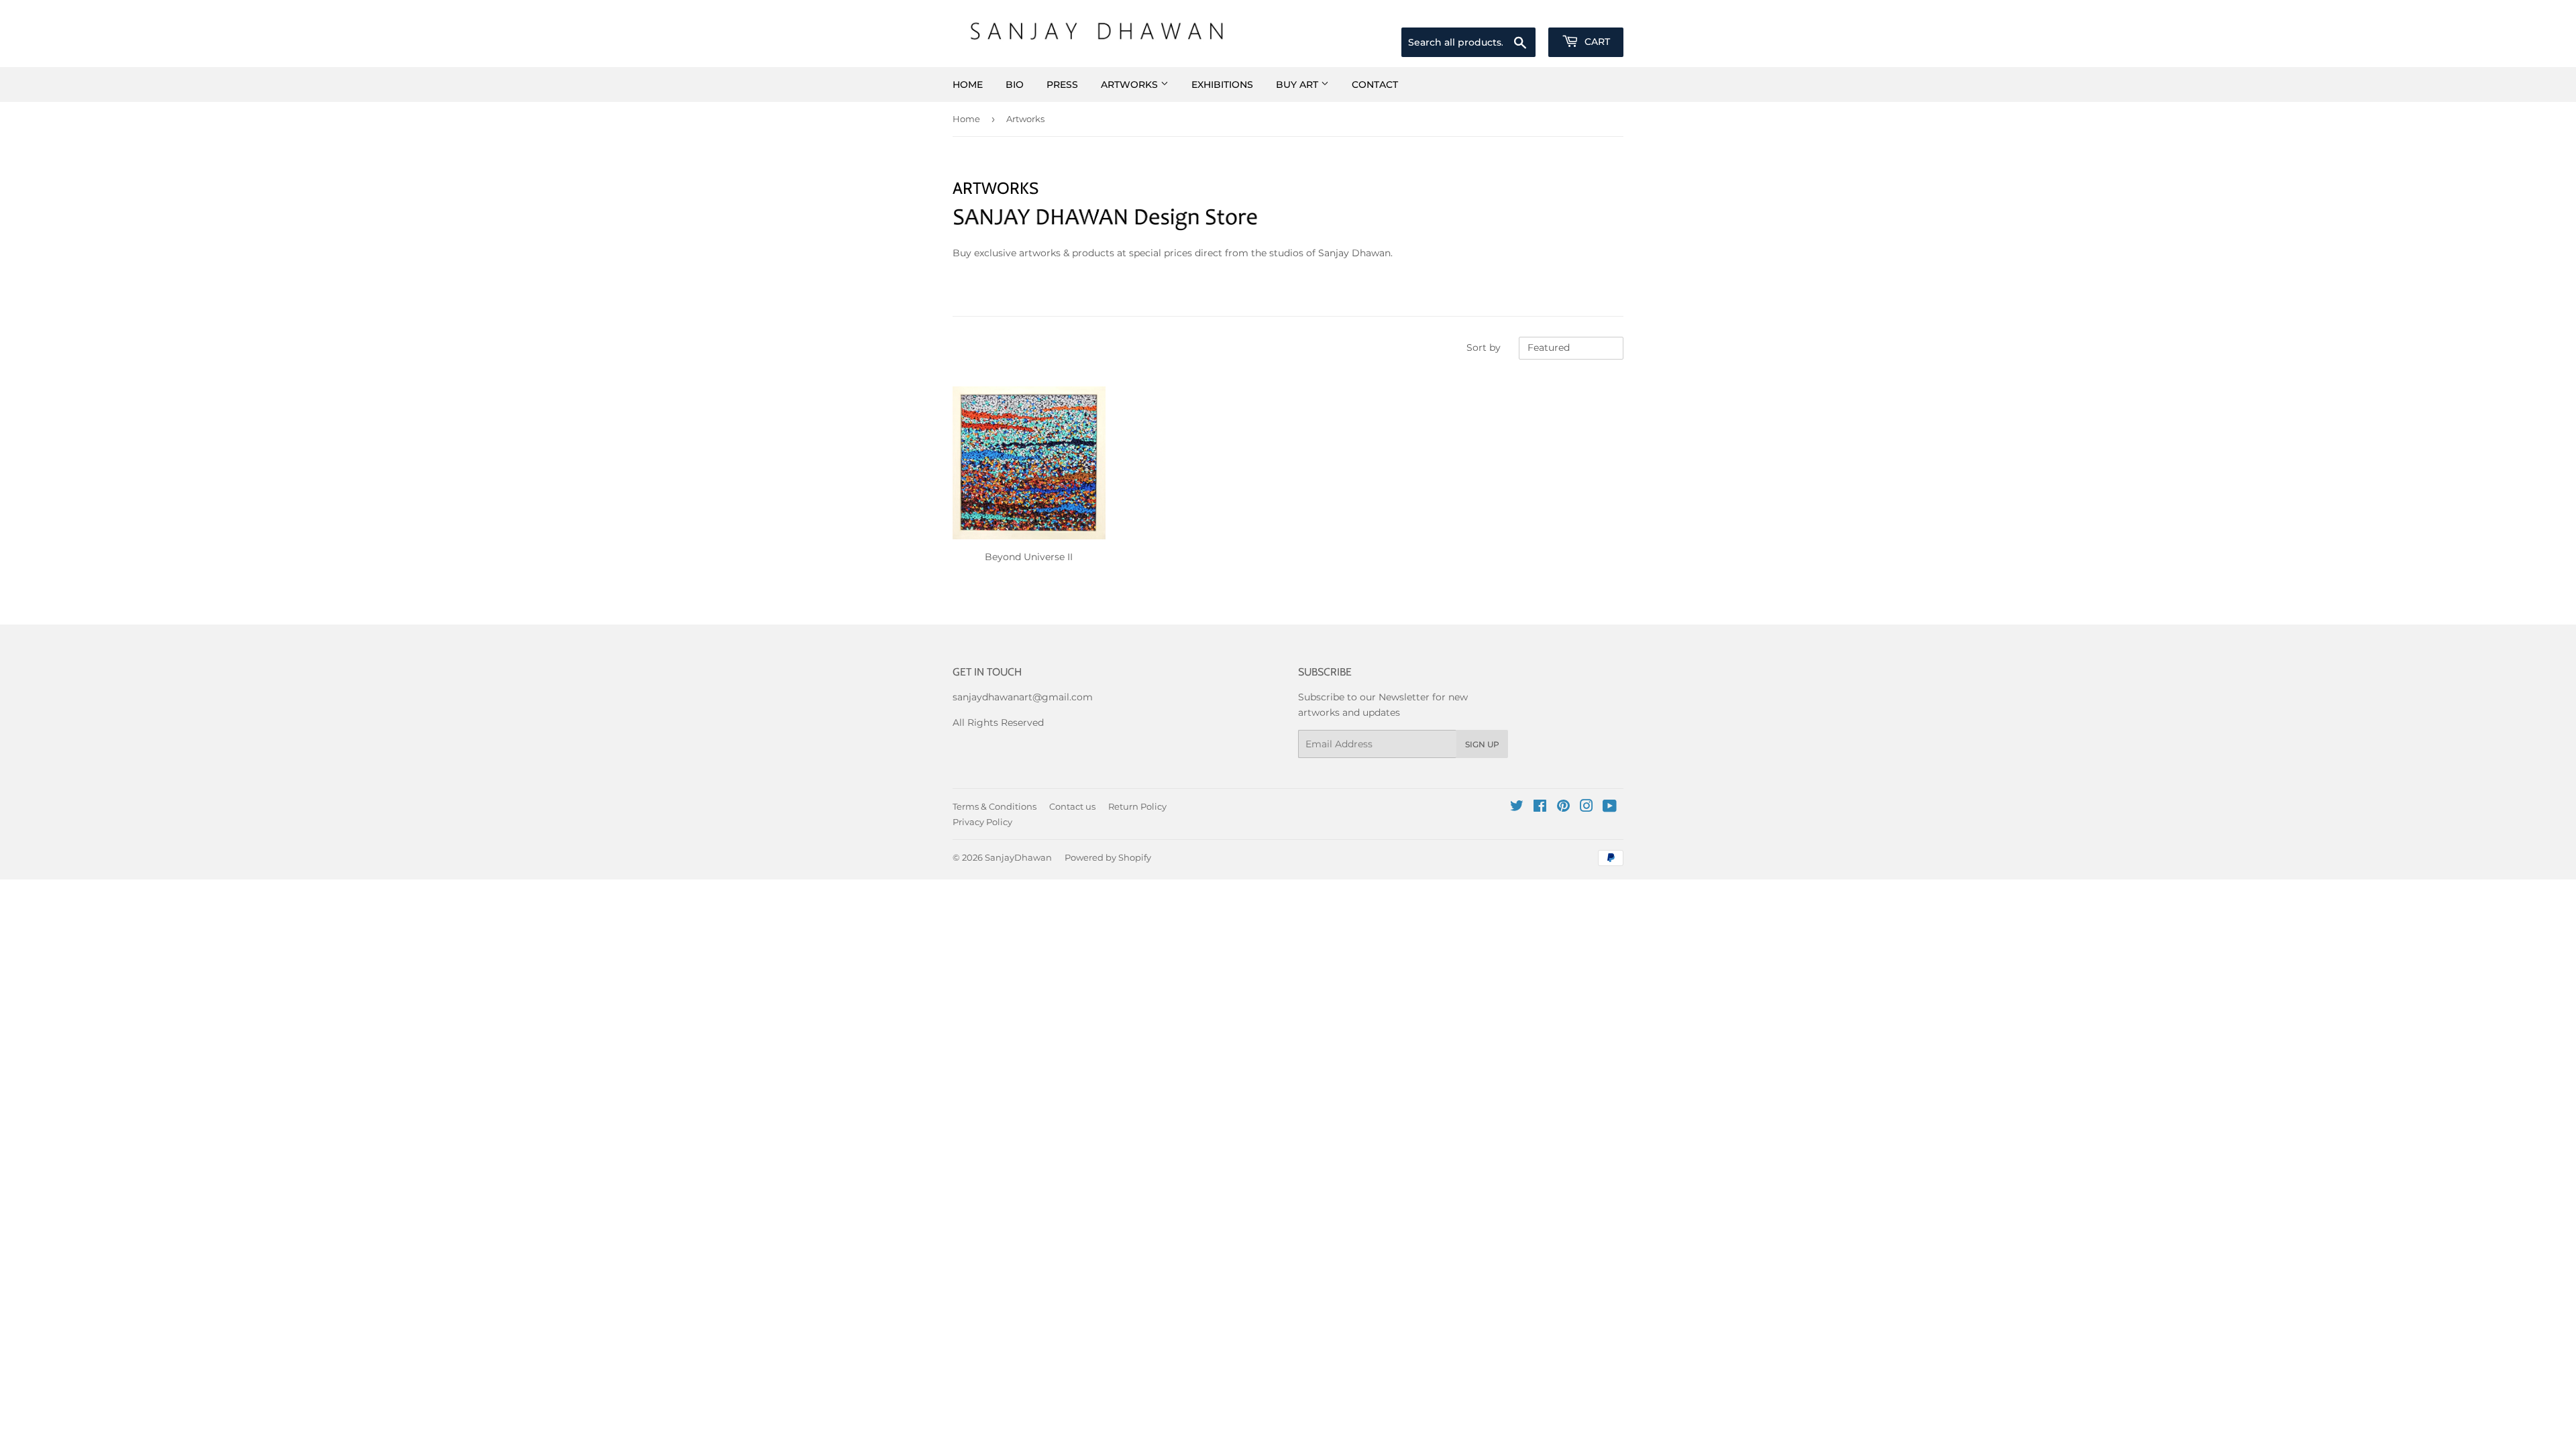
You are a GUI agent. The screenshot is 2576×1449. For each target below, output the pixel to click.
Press (1062, 85)
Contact (1375, 85)
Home (968, 85)
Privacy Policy (982, 822)
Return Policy (1137, 806)
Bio (1015, 85)
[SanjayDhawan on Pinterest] (1563, 808)
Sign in (1512, 11)
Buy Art (1298, 85)
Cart (1596, 42)
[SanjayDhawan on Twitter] (1517, 808)
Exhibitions (1222, 85)
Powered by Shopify (1108, 857)
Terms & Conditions (995, 806)
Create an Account (1585, 11)
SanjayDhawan (1018, 857)
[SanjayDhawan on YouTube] (1610, 808)
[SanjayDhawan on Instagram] (1587, 808)
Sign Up (1482, 744)
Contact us (1072, 806)
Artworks (1131, 85)
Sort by (1484, 347)
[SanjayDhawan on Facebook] (1540, 808)
